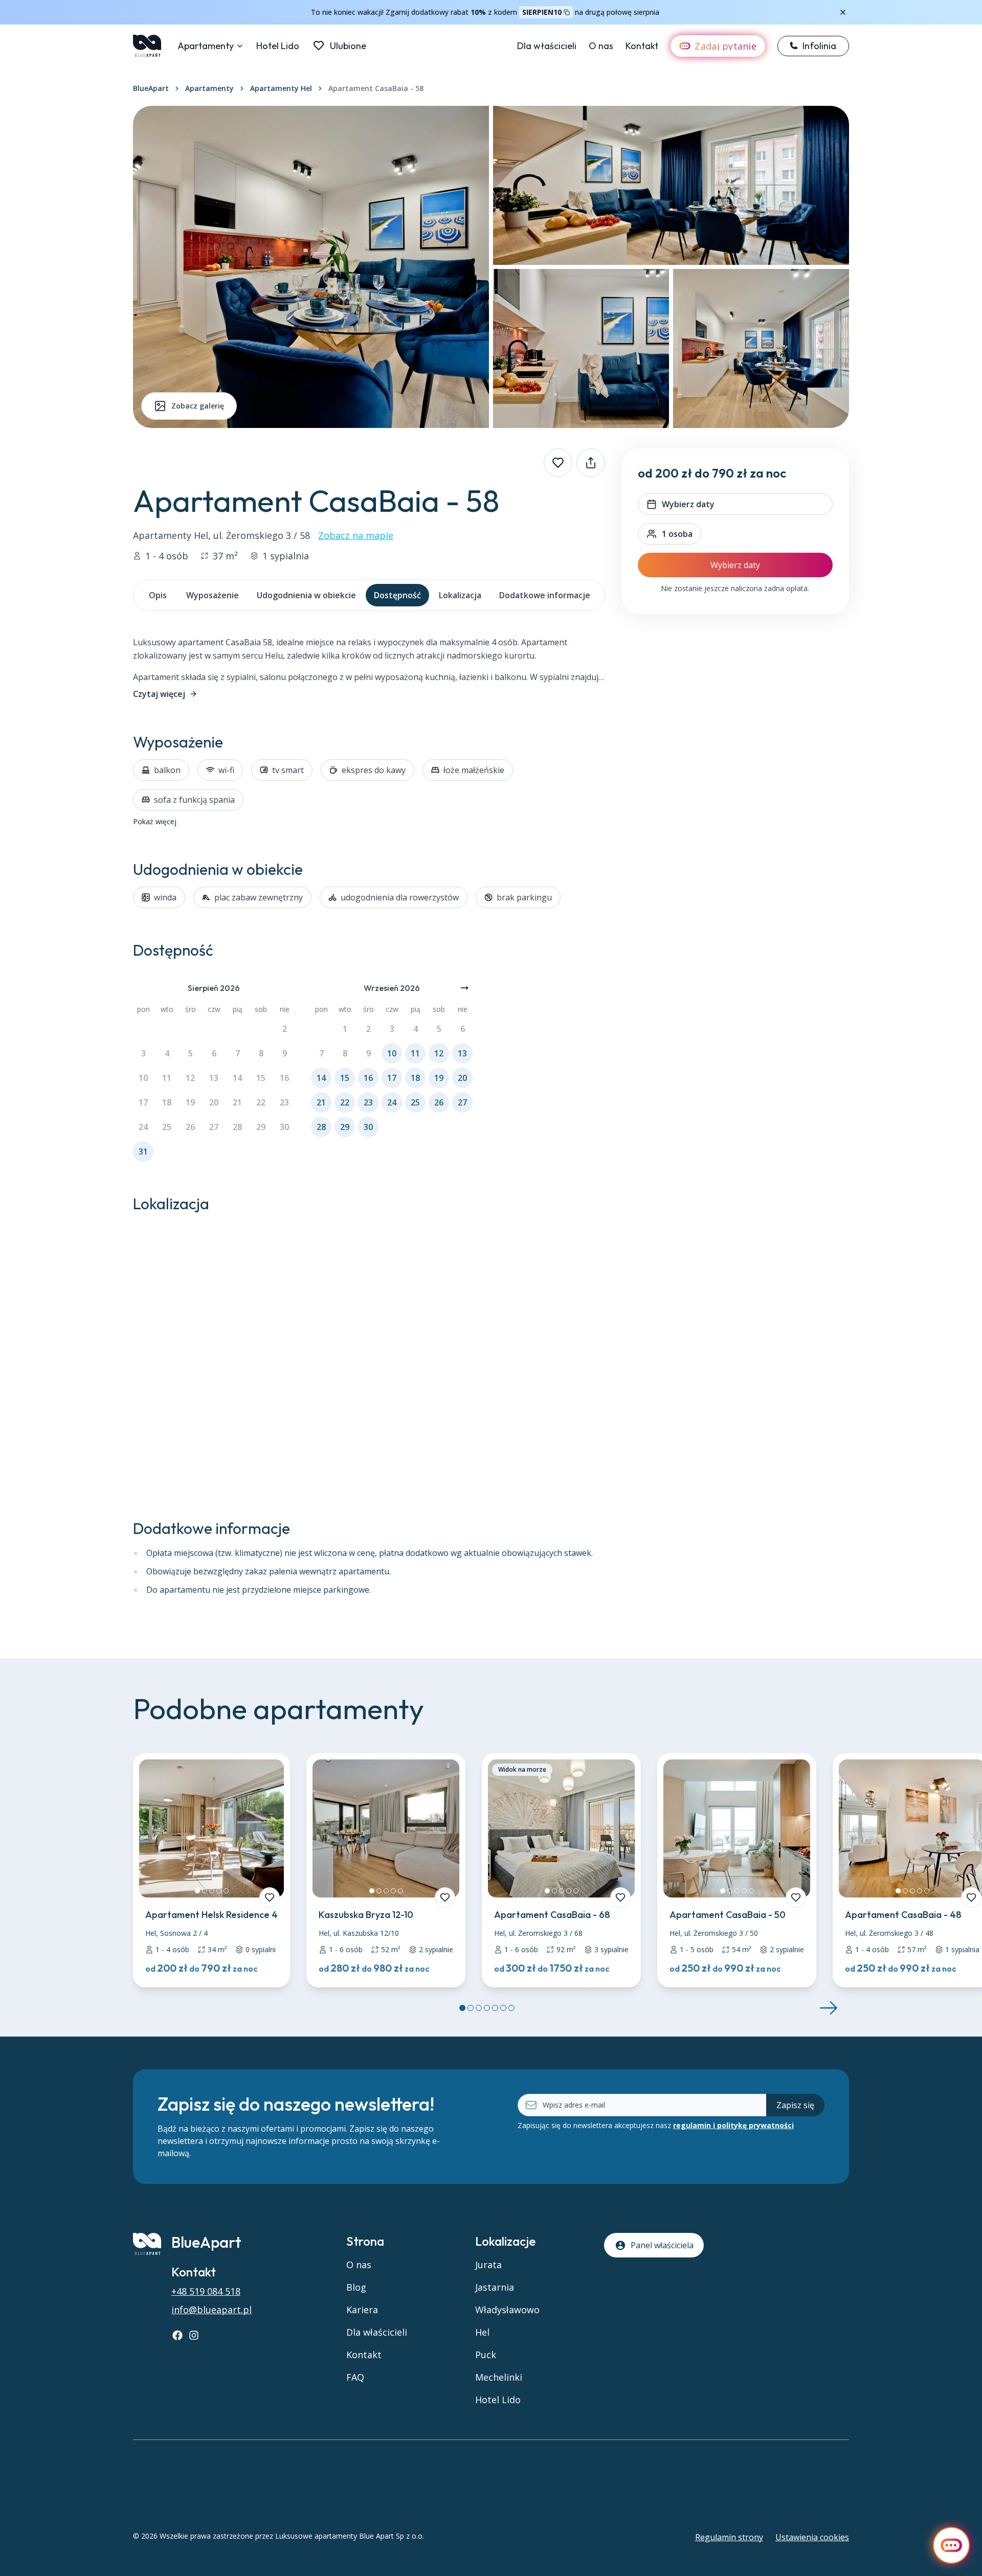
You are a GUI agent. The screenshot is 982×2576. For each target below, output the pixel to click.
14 (237, 1078)
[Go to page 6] (503, 2008)
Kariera (362, 2310)
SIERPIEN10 (542, 12)
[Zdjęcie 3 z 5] (212, 1891)
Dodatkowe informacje (545, 595)
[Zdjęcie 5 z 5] (226, 1891)
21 (237, 1102)
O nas (601, 46)
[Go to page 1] (462, 2008)
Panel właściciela (662, 2245)
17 (143, 1102)
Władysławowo (507, 2310)
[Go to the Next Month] (464, 988)
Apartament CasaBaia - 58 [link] (376, 88)
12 (190, 1078)
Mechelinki (499, 2377)
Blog (356, 2287)
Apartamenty (206, 46)
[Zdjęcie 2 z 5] (205, 1891)
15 (261, 1078)
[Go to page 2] (471, 2008)
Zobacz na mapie (356, 535)
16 (284, 1078)
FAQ (355, 2377)
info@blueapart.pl (211, 2310)
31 (143, 1151)
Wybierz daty (735, 565)
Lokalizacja (460, 595)
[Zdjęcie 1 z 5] (197, 1891)
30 (284, 1127)
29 (261, 1127)
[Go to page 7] (511, 2008)
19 (190, 1102)
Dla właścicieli (547, 46)
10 (143, 1078)
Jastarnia (495, 2287)
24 (143, 1127)
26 (190, 1127)
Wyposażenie (213, 595)
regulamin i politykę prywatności (733, 2125)
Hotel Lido (278, 46)
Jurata (488, 2265)
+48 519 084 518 (206, 2291)
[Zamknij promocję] (843, 12)
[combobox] (669, 534)
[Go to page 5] (495, 2008)
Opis (158, 595)
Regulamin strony (729, 2537)
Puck (486, 2355)
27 (214, 1127)
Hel (482, 2332)
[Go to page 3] (479, 2008)
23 (284, 1102)
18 (167, 1102)
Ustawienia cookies (812, 2537)
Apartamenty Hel (281, 88)
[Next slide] (829, 2008)
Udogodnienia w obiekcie (306, 595)
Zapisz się (795, 2105)
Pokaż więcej (155, 821)
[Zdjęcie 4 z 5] (219, 1891)
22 (261, 1102)
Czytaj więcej (159, 694)
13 (214, 1078)
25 (167, 1127)
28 (237, 1127)
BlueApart (151, 88)
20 (214, 1102)
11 (167, 1078)
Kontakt (642, 46)
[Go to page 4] (487, 2008)
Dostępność (397, 595)
